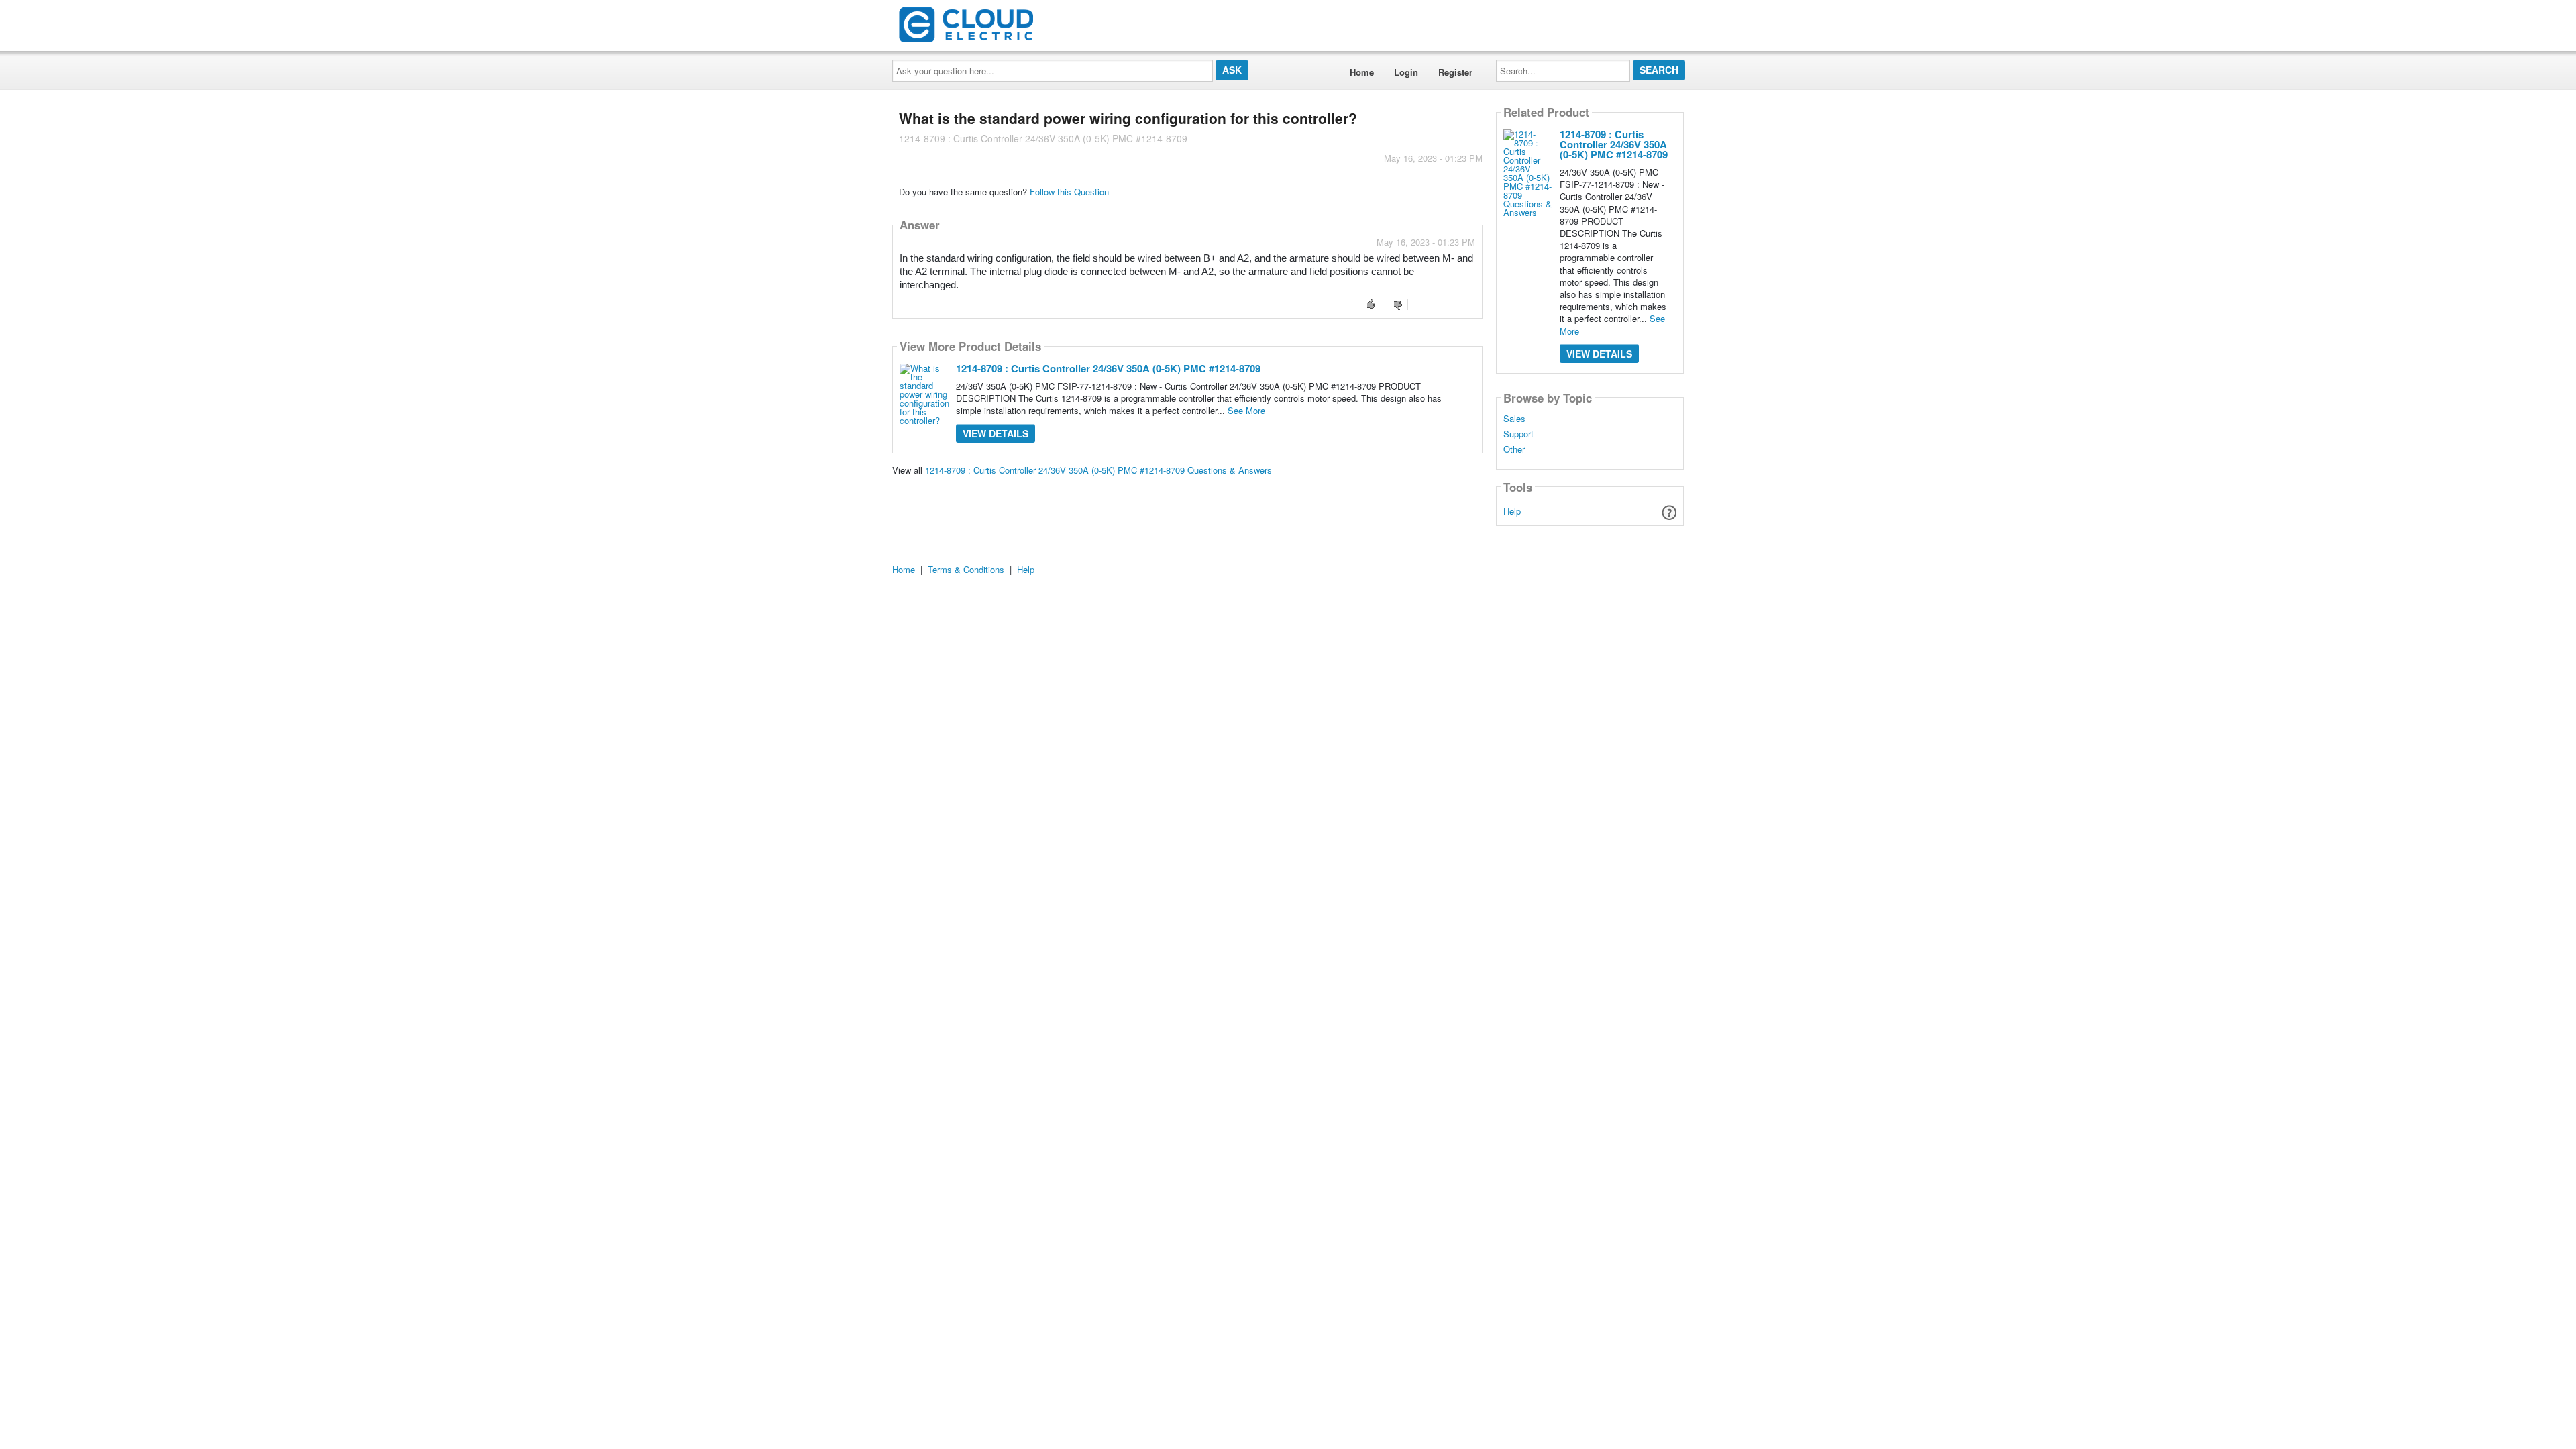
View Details (996, 433)
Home (1362, 72)
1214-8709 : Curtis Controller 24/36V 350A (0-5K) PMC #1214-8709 (1108, 368)
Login (1406, 72)
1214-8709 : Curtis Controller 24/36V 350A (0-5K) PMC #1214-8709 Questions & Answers (1098, 470)
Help (1512, 511)
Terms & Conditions (966, 569)
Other (1514, 449)
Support (1518, 434)
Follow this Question (1069, 192)
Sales (1514, 419)
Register (1455, 72)
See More (1246, 410)
